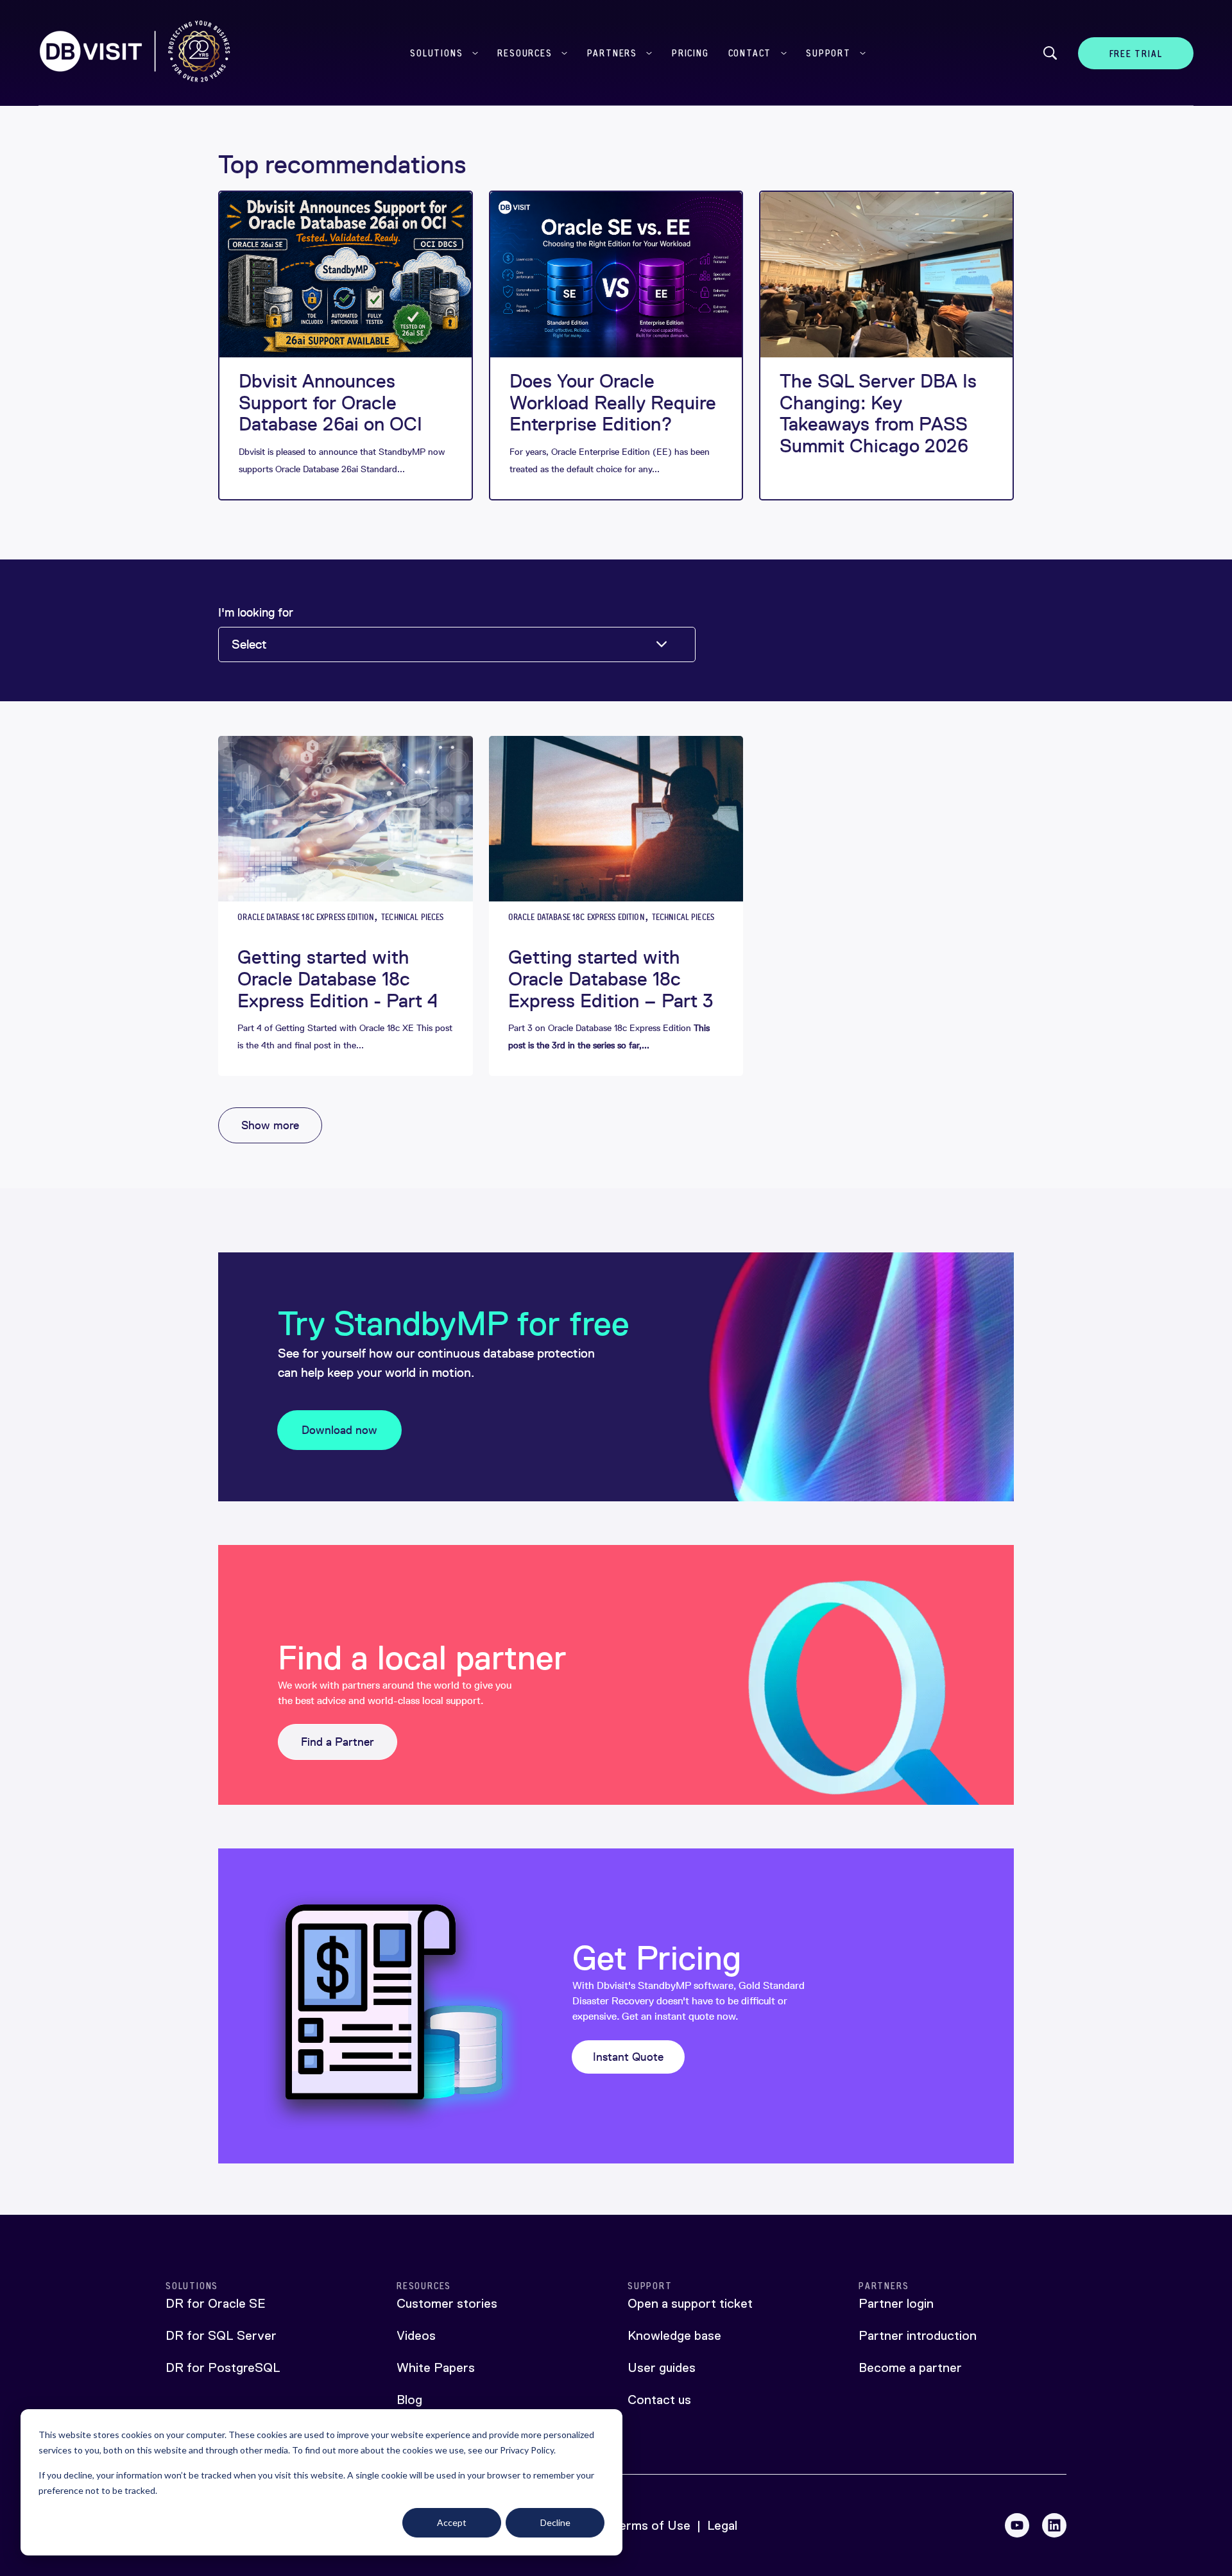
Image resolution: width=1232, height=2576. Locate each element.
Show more (270, 1125)
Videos (416, 2335)
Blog (409, 2400)
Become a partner (910, 2367)
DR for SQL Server (221, 2335)
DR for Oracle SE (216, 2303)
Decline (555, 2522)
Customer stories (447, 2303)
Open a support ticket (690, 2303)
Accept (452, 2522)
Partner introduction (918, 2335)
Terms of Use (651, 2525)
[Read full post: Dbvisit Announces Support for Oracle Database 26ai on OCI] (345, 275)
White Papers (436, 2367)
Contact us (659, 2400)
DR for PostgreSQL (223, 2367)
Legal (722, 2525)
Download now (339, 1430)
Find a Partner (338, 1742)
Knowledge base (674, 2335)
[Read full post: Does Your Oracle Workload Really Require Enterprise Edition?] (616, 275)
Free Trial (1136, 54)
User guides (662, 2367)
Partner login (896, 2303)
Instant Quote (628, 2057)
